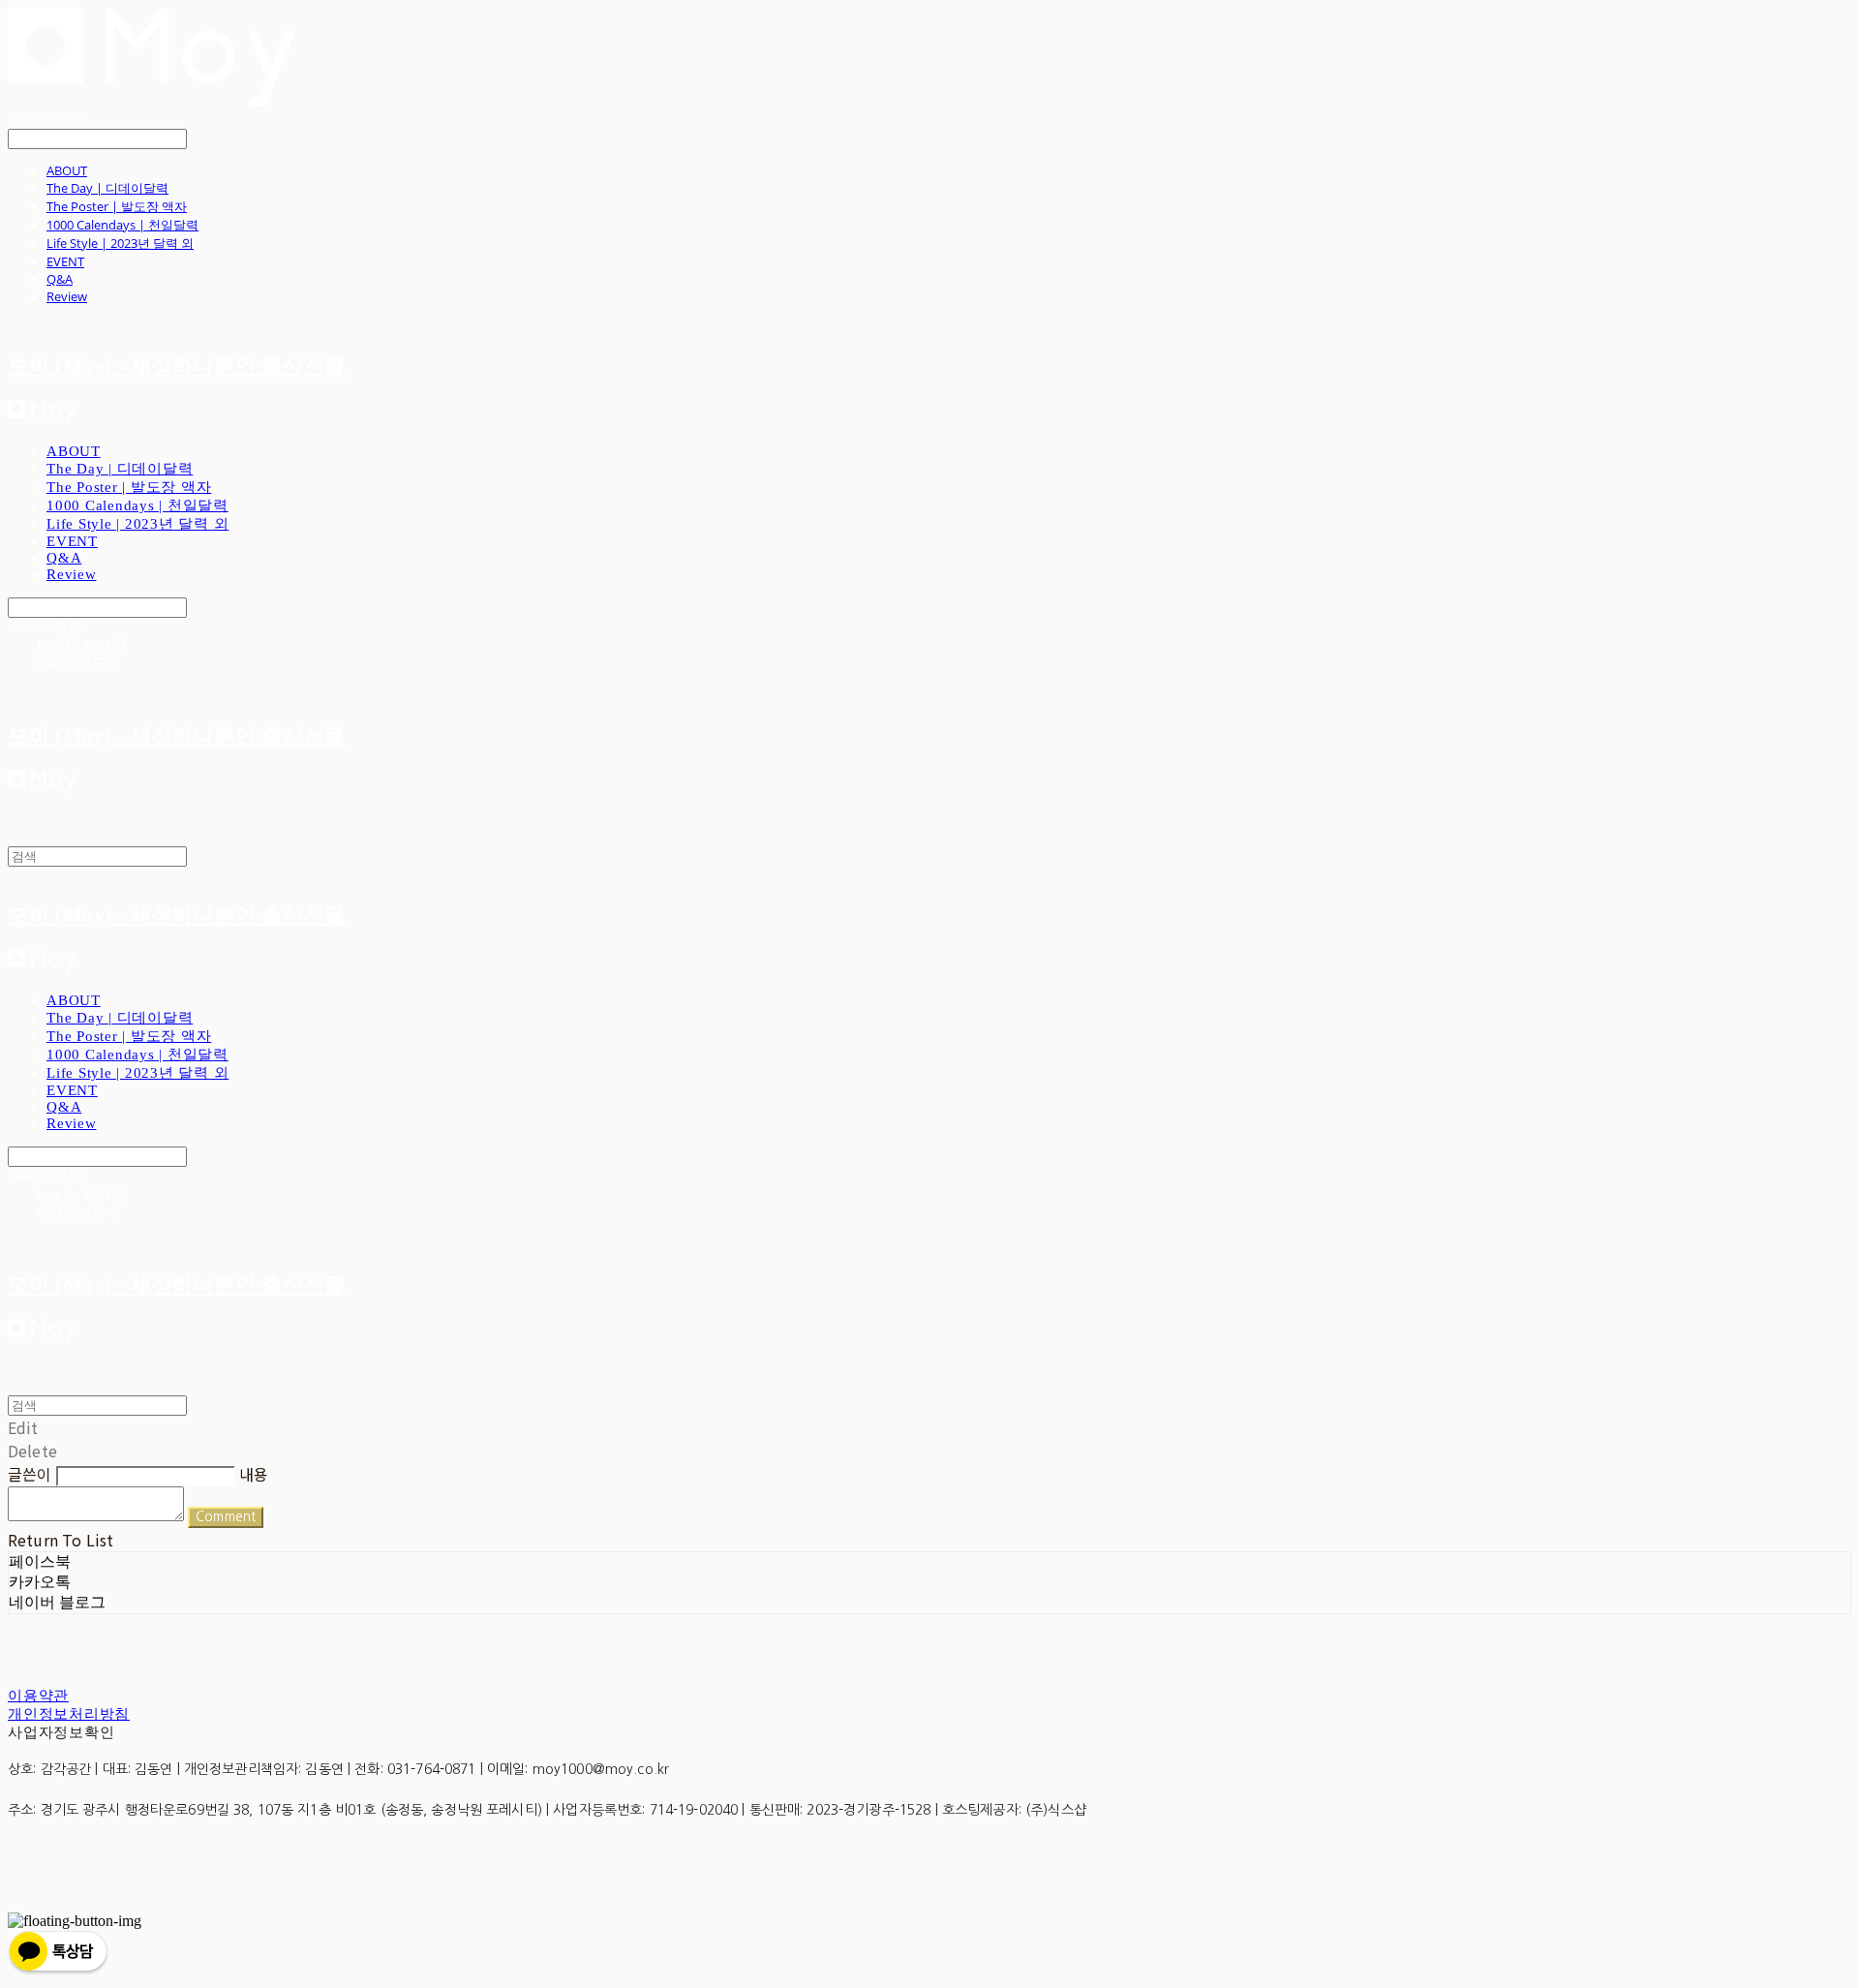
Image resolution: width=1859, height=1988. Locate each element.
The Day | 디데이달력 (107, 188)
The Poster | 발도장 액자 (117, 206)
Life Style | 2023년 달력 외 (120, 243)
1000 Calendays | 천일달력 (122, 225)
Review (67, 296)
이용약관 (38, 1696)
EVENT (65, 261)
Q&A (60, 279)
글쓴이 (30, 1474)
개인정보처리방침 (69, 1714)
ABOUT (67, 170)
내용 (254, 1474)
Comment (226, 1517)
